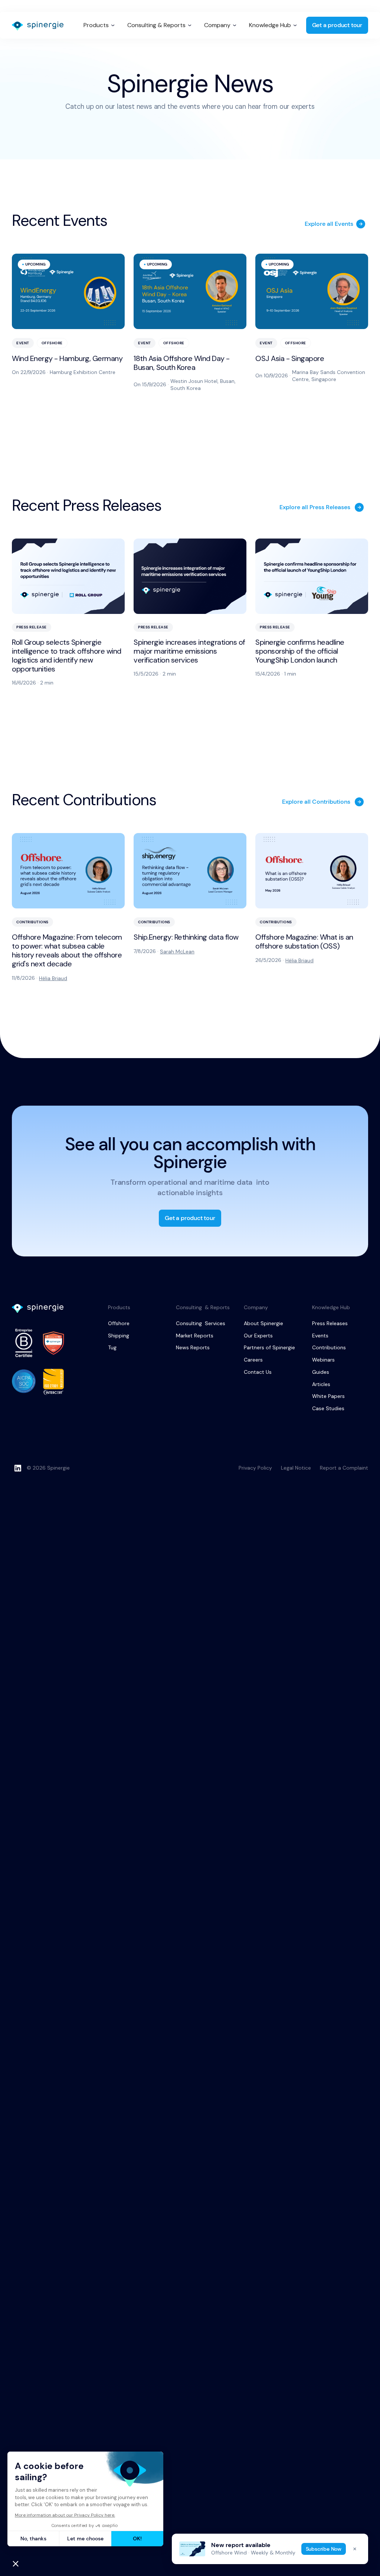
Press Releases (330, 1323)
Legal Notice (296, 1468)
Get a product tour (337, 25)
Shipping (119, 1336)
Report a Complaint (344, 1468)
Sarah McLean (177, 952)
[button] (99, 25)
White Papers (328, 1396)
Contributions (329, 1347)
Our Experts (258, 1336)
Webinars (323, 1360)
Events (320, 1336)
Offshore (119, 1323)
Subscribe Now (324, 2549)
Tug (112, 1347)
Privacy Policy (255, 1468)
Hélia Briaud (53, 978)
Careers (253, 1360)
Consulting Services (201, 1323)
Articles (321, 1384)
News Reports (193, 1347)
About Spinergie (263, 1323)
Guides (321, 1372)
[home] (38, 26)
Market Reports (195, 1336)
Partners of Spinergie (269, 1347)
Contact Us (258, 1372)
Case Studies (328, 1408)
